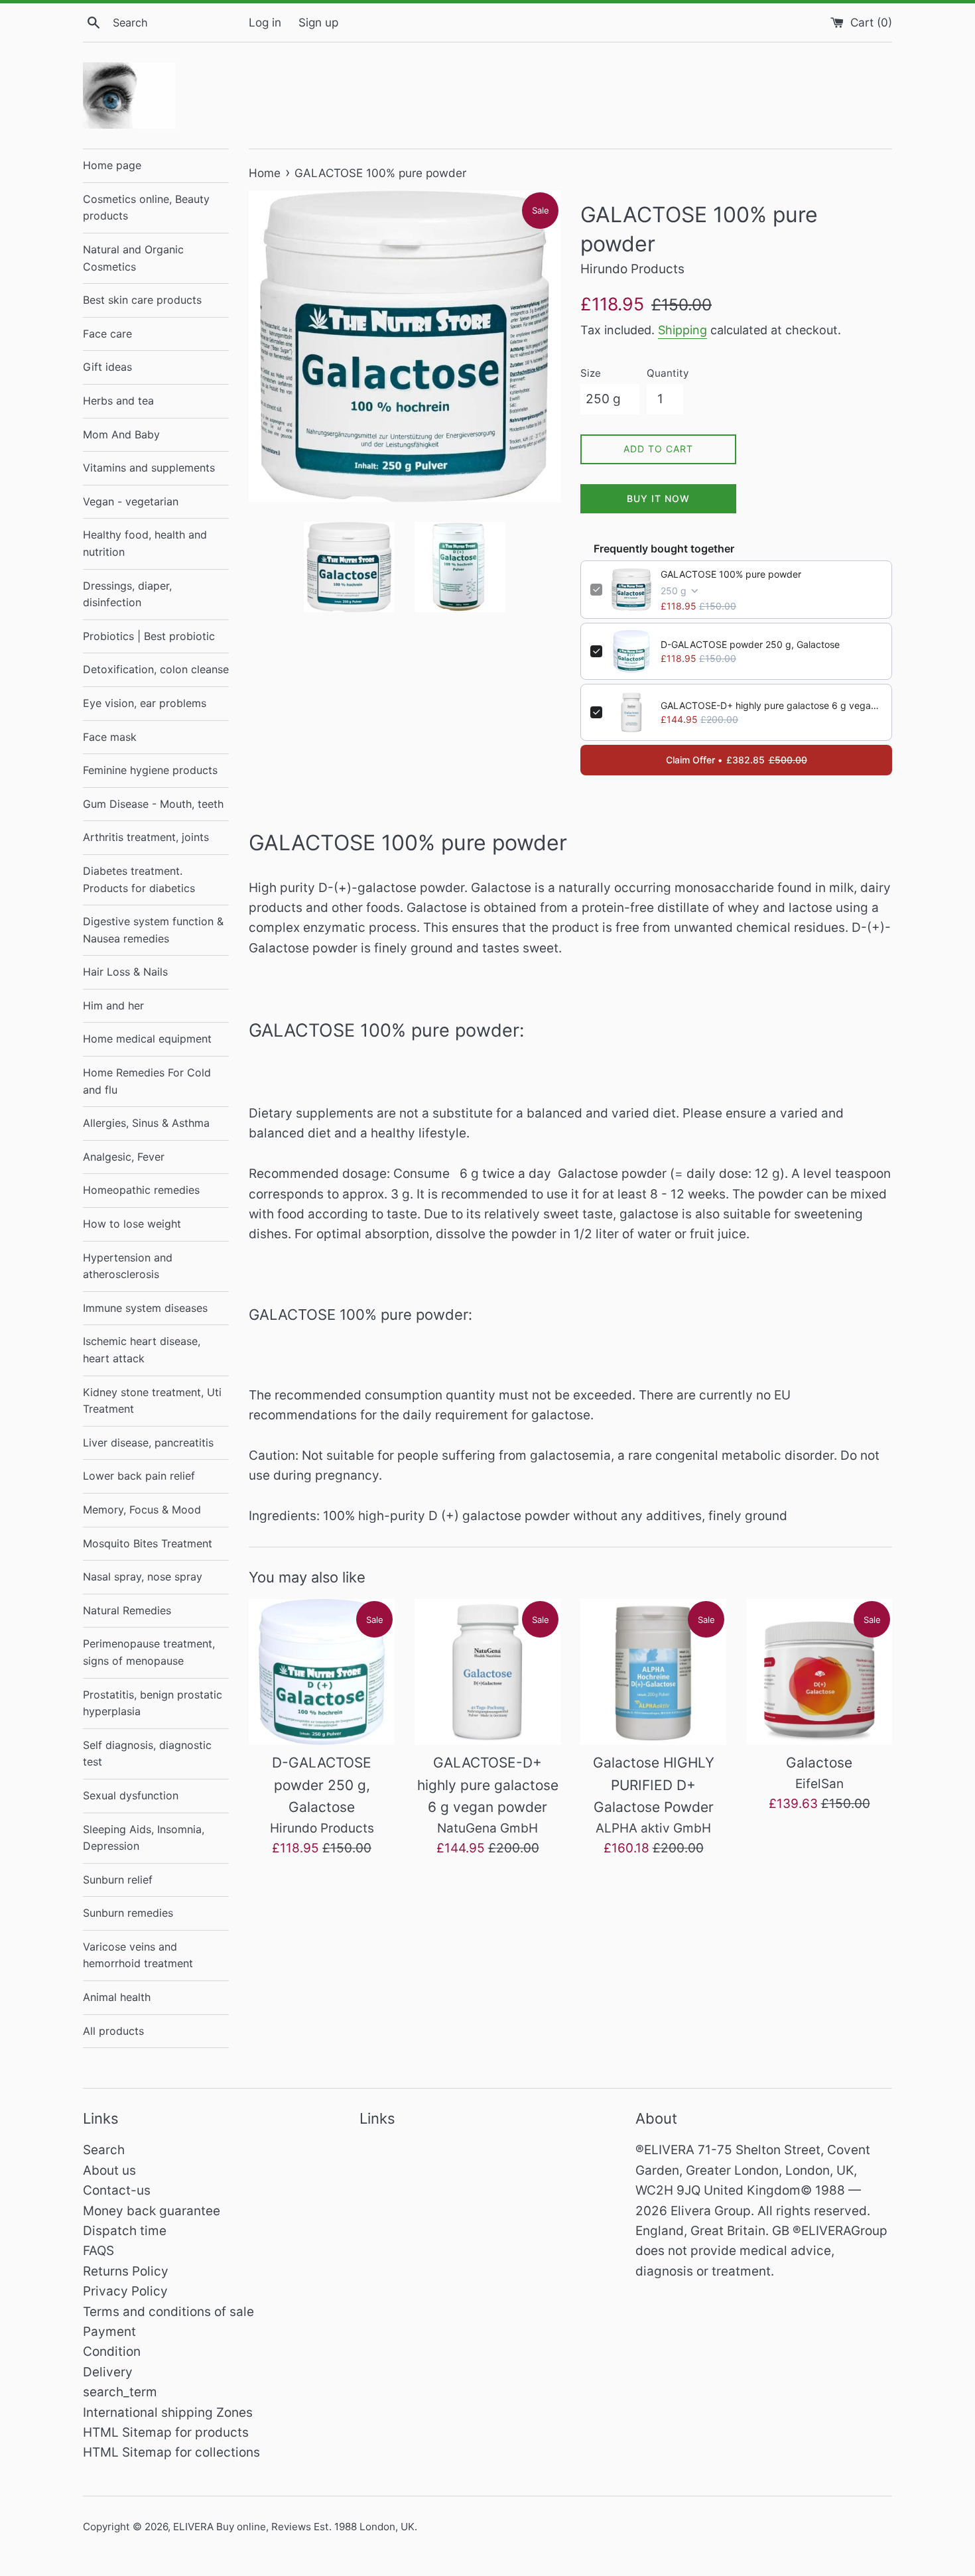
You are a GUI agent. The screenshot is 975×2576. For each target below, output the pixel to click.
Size (591, 373)
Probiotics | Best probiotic (149, 636)
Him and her (113, 1005)
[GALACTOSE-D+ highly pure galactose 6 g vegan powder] (487, 1672)
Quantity (668, 373)
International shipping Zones (168, 2413)
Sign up (318, 22)
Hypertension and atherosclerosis (128, 1266)
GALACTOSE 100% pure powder (731, 574)
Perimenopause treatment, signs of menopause (149, 1652)
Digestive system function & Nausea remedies (153, 930)
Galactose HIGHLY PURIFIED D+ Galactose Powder (654, 1785)
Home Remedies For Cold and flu (147, 1081)
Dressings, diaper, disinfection (127, 594)
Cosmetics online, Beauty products (146, 208)
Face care (107, 334)
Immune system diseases (145, 1308)
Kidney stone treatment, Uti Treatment (152, 1401)
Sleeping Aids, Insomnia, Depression (144, 1838)
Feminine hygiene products (150, 770)
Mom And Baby (121, 434)
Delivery (108, 2372)
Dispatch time (125, 2231)
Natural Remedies (127, 1610)
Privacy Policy (125, 2291)
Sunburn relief (118, 1880)
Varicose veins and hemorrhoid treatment (138, 1955)
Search (104, 2150)
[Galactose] (819, 1672)
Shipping (682, 330)
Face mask (110, 737)
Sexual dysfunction (131, 1795)
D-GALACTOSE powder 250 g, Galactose (750, 644)
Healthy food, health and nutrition (145, 543)
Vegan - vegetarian (131, 501)
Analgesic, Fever (124, 1157)
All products (113, 2031)
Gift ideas (107, 367)
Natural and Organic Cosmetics (133, 258)
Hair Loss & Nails (125, 972)
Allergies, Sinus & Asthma (146, 1123)
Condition (112, 2351)
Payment (109, 2332)
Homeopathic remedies (141, 1190)
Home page (112, 165)
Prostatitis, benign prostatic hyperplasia (153, 1703)
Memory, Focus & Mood (142, 1510)
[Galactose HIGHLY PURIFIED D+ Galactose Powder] (653, 1672)
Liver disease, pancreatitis (148, 1443)
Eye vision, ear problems (145, 703)
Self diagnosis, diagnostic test (147, 1754)
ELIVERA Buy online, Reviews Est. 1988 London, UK (294, 2527)
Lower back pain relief (139, 1476)
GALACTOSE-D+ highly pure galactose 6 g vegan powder (771, 705)
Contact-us (117, 2190)
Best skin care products (142, 300)
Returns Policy (126, 2271)
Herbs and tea (118, 401)
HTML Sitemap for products (166, 2432)
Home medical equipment (147, 1039)
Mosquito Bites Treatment (148, 1543)
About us (109, 2170)
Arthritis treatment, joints (146, 837)
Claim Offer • (737, 760)
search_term (120, 2392)
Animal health (117, 1997)
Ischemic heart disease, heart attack (142, 1350)
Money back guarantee (152, 2211)
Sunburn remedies (128, 1913)
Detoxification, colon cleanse (156, 669)
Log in (265, 22)
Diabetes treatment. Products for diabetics (139, 879)
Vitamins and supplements (149, 468)
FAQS (98, 2251)
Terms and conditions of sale (168, 2312)
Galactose (819, 1763)
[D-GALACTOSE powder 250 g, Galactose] (322, 1672)
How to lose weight (132, 1224)
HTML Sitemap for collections (171, 2452)
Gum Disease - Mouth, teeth (153, 804)
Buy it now (658, 498)
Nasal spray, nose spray (143, 1577)
